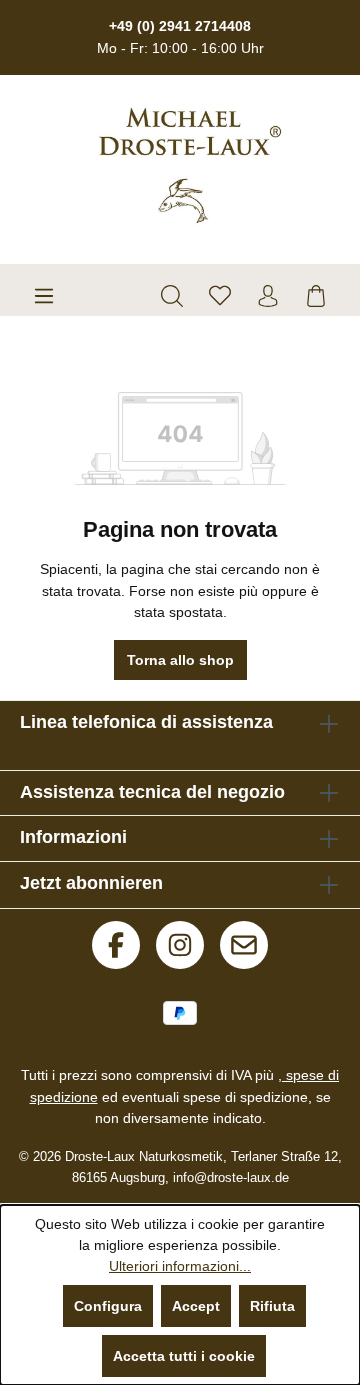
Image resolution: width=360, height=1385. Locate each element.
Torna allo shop (180, 660)
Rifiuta (272, 1306)
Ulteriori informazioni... (180, 1266)
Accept (196, 1306)
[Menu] (44, 296)
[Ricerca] (172, 296)
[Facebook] (116, 945)
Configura (108, 1306)
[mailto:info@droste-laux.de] (244, 945)
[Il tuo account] (268, 296)
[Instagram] (180, 945)
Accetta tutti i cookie (184, 1356)
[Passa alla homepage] (180, 165)
